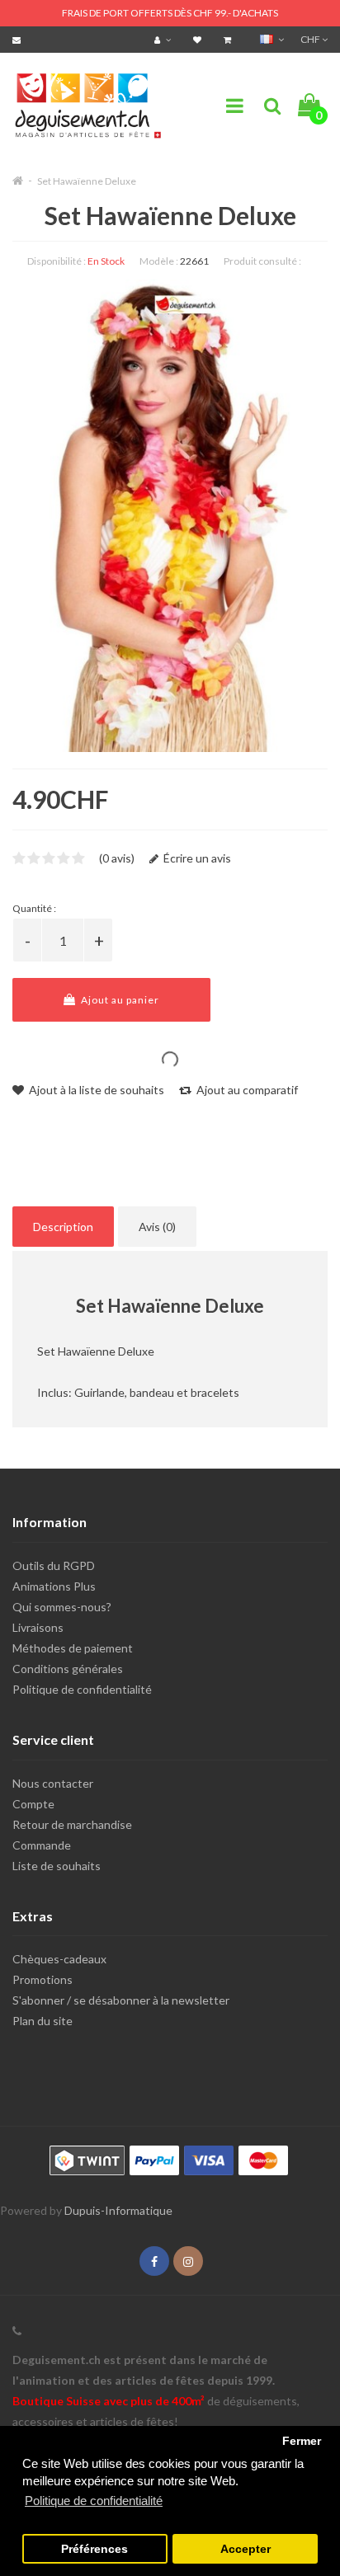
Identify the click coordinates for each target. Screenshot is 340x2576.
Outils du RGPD (54, 1565)
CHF (311, 39)
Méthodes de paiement (73, 1648)
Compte (33, 1804)
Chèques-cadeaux (59, 1959)
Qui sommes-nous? (62, 1607)
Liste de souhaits (57, 1866)
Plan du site (42, 2021)
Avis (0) (157, 1227)
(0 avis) (117, 858)
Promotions (42, 1979)
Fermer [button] (302, 2441)
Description (63, 1227)
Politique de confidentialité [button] (94, 2501)
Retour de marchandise (72, 1824)
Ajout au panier (119, 1000)
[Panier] (229, 39)
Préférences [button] (94, 2549)
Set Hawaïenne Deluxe (87, 181)
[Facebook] (154, 2261)
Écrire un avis (196, 858)
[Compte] (165, 39)
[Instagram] (188, 2261)
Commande (42, 1845)
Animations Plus (54, 1586)
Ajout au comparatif (246, 1090)
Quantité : (34, 908)
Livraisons (38, 1627)
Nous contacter (53, 1783)
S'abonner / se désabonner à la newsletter (121, 2000)
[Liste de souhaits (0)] (199, 39)
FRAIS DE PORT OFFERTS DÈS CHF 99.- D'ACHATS (170, 13)
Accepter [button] (246, 2549)
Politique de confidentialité (82, 1689)
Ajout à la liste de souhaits (95, 1090)
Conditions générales (68, 1669)
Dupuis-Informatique (118, 2210)
